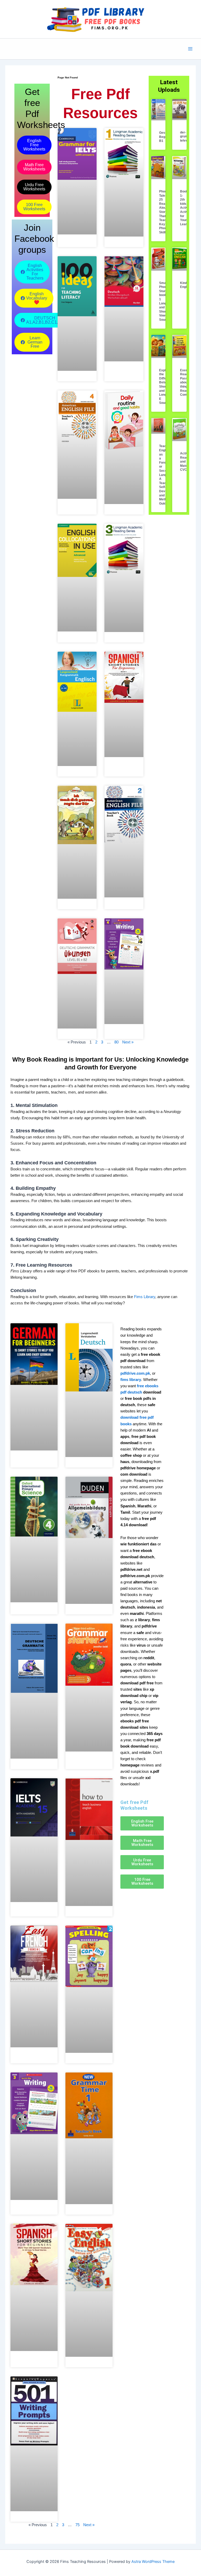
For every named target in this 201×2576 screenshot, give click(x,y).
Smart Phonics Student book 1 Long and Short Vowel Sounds (165, 301)
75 (77, 2525)
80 (116, 1042)
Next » (128, 1042)
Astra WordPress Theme (153, 2562)
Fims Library (145, 1297)
